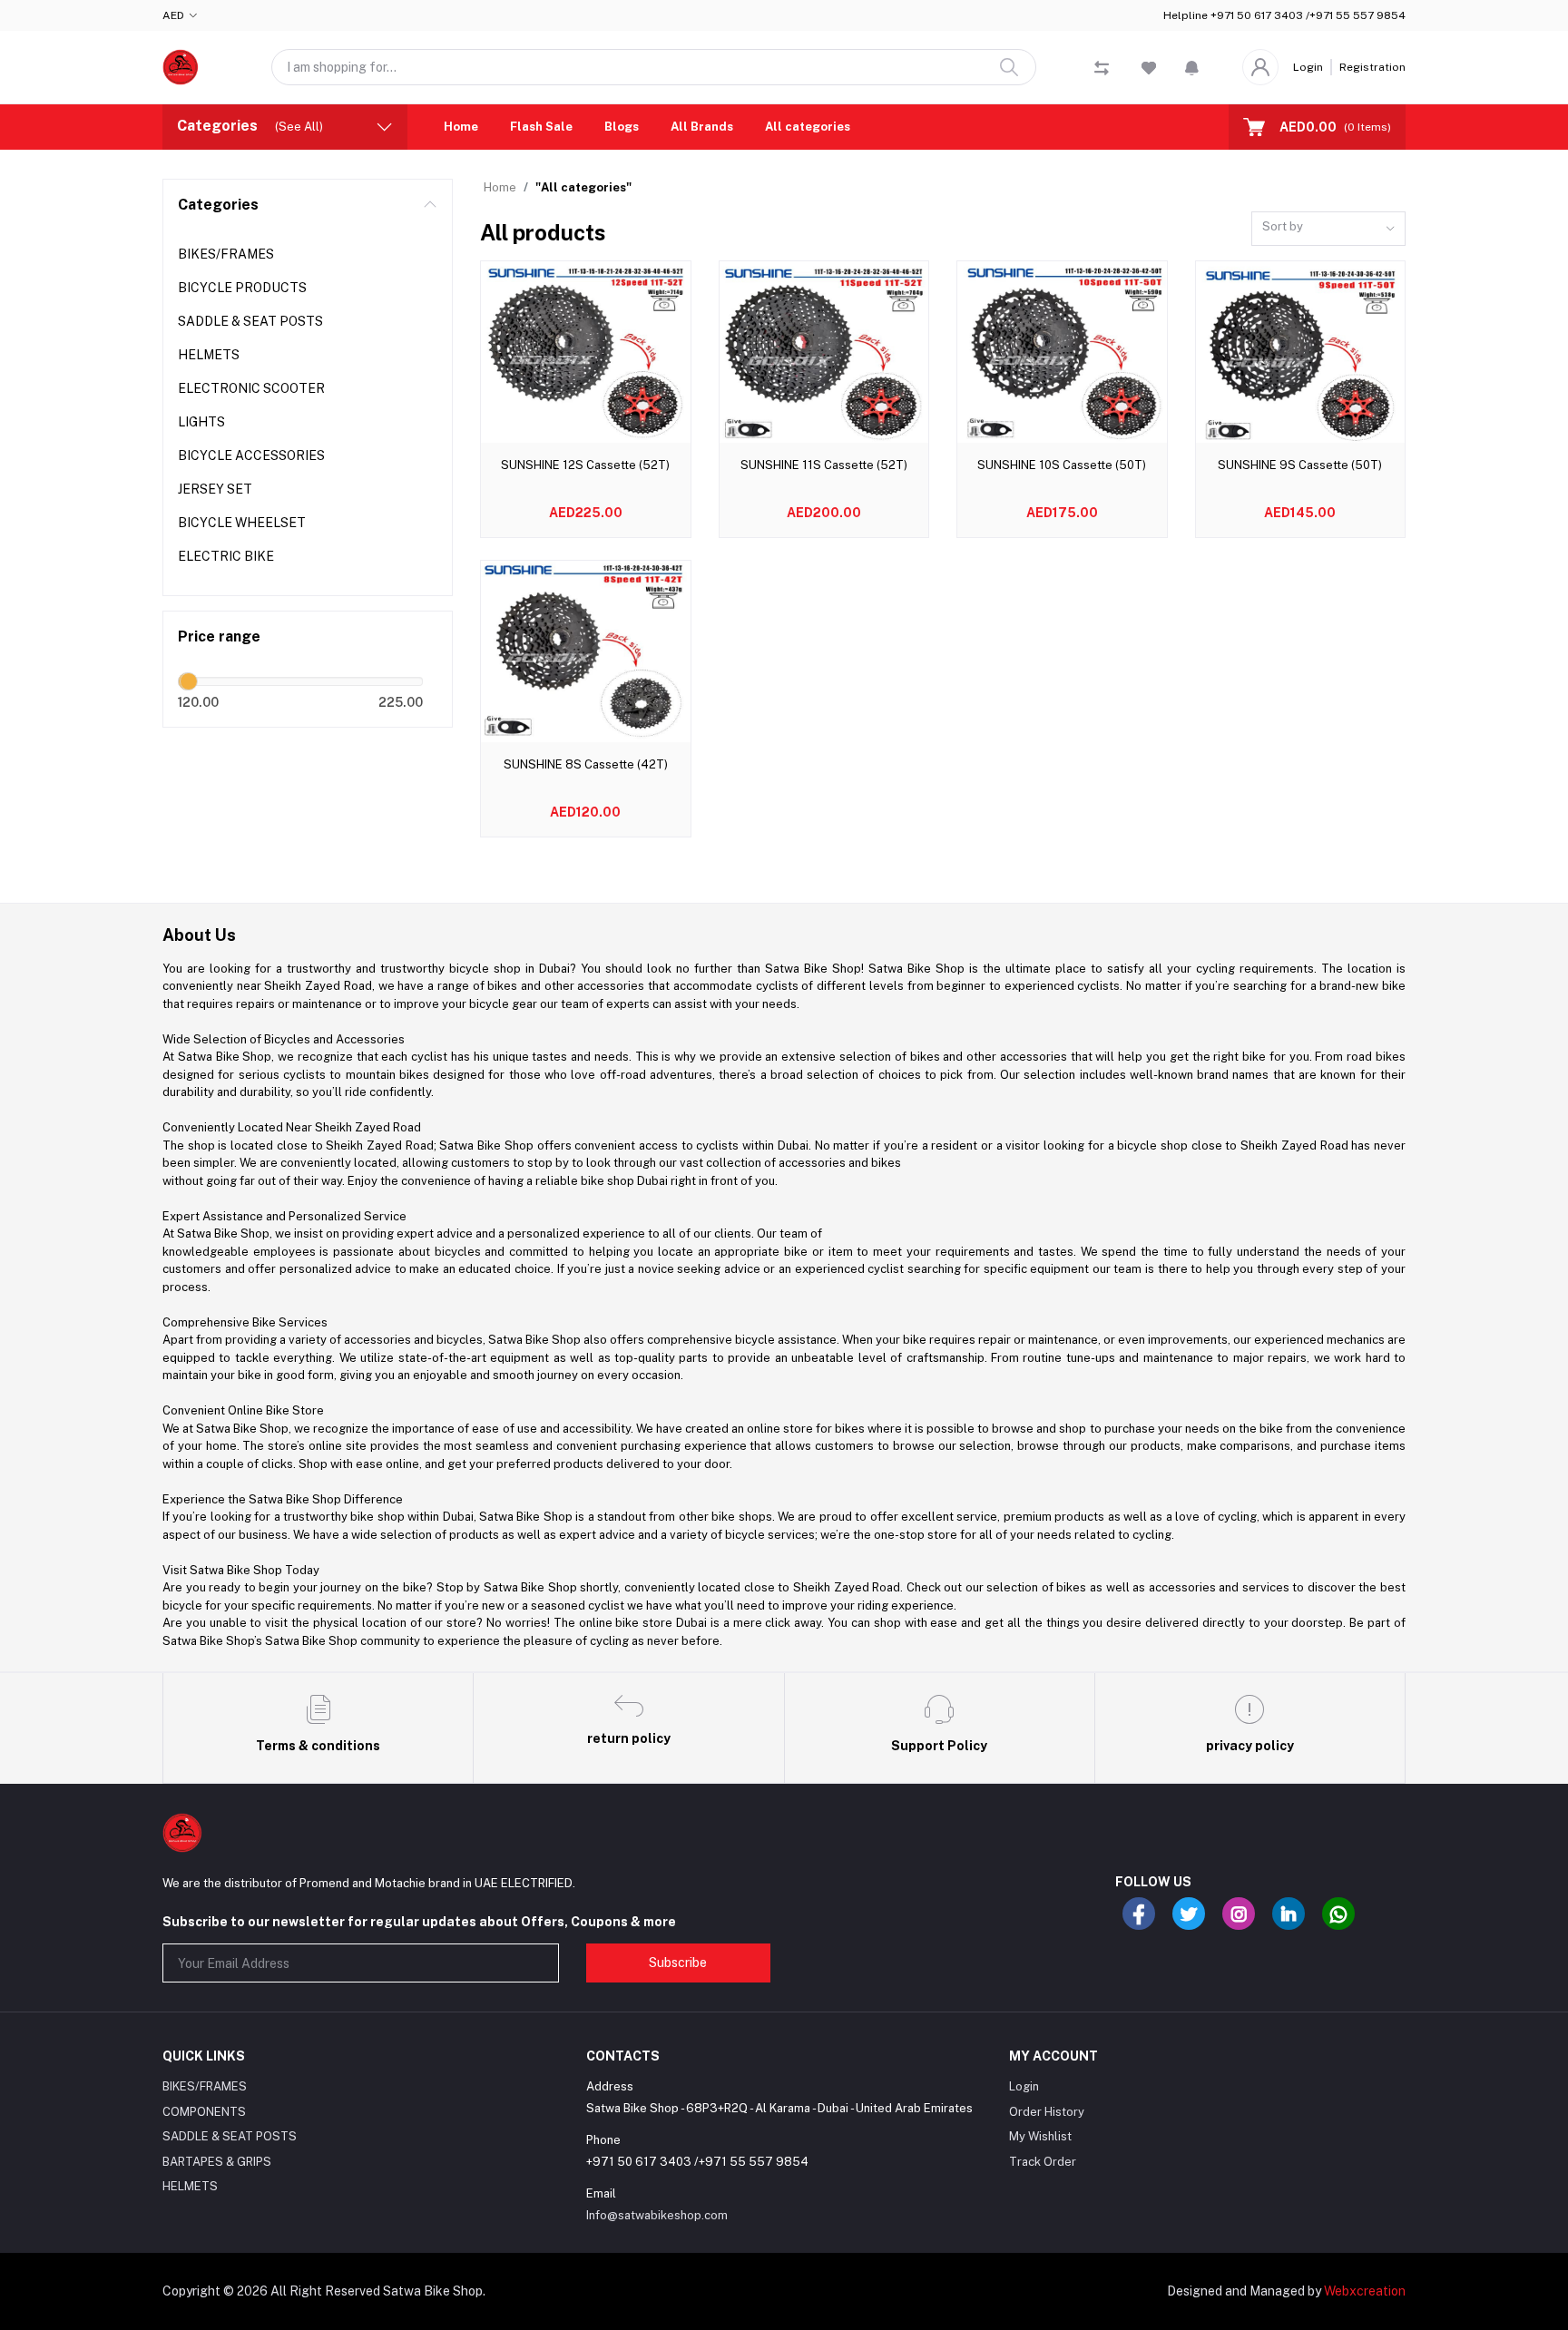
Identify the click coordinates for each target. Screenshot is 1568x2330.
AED (173, 15)
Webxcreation (1365, 2291)
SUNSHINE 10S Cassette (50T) (1062, 465)
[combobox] (1328, 229)
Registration (1372, 67)
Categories (218, 205)
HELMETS (209, 355)
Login (1308, 67)
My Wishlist (1040, 2136)
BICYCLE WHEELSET (242, 523)
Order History (1047, 2112)
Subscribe (678, 1963)
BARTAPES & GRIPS (217, 2162)
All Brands (702, 127)
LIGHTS (201, 422)
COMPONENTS (204, 2112)
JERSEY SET (215, 489)
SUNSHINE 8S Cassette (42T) (586, 764)
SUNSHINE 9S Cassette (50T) (1300, 465)
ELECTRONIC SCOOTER (251, 388)
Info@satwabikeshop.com (657, 2215)
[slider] (189, 681)
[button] (1192, 67)
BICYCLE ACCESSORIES (251, 455)
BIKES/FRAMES (226, 254)
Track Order (1043, 2162)
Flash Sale (541, 127)
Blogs (622, 127)
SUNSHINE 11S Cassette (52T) (824, 465)
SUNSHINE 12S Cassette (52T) (585, 465)
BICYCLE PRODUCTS (242, 288)
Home (461, 127)
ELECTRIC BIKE (226, 556)
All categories (808, 127)
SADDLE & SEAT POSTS (250, 321)
